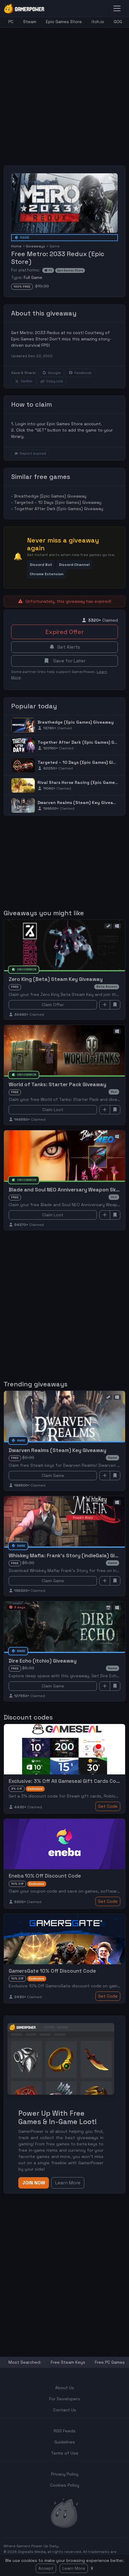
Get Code (108, 1806)
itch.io (98, 22)
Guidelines (65, 2442)
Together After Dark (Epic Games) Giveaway (59, 509)
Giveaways (36, 246)
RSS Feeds (65, 2431)
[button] (41, 565)
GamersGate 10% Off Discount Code (52, 1971)
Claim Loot (53, 1110)
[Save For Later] (115, 1005)
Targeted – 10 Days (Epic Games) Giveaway (58, 502)
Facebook (83, 373)
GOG (118, 22)
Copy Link (55, 381)
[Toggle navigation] (117, 8)
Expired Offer (64, 632)
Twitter (26, 381)
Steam (30, 22)
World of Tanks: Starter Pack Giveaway (57, 1084)
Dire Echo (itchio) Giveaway (43, 1661)
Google (54, 373)
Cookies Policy (65, 2485)
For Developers (65, 2399)
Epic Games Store (64, 22)
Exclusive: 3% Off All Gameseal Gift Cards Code (66, 1781)
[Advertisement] (64, 92)
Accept (46, 2568)
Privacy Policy (65, 2474)
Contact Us (65, 2410)
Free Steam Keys (68, 2362)
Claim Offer (53, 1005)
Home (16, 246)
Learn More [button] (68, 2183)
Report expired (33, 453)
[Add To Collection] (105, 1005)
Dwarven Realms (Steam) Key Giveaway (80, 802)
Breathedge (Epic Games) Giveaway (50, 496)
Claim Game (53, 1475)
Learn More (74, 2568)
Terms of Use (65, 2453)
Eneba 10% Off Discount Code (45, 1876)
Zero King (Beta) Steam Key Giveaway (56, 979)
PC (11, 22)
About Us (65, 2388)
